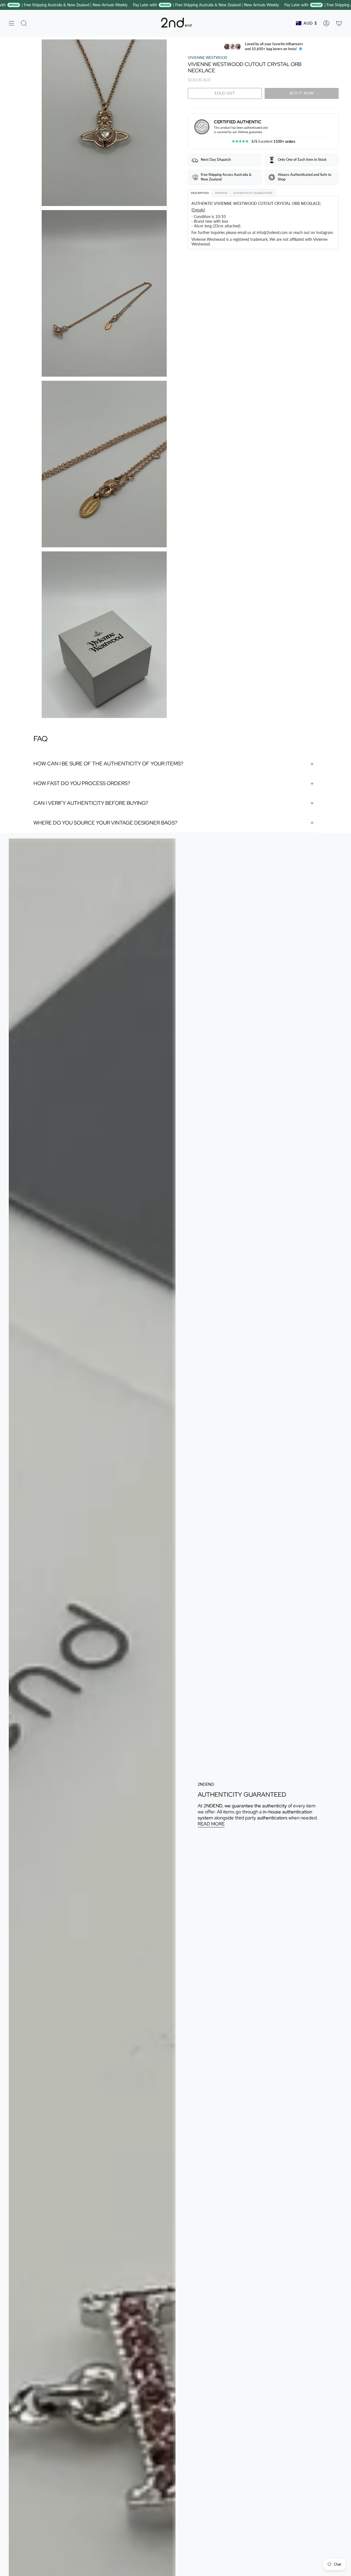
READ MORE (211, 1824)
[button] (24, 23)
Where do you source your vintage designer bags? (105, 823)
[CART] (339, 23)
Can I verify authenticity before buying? (91, 803)
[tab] (200, 193)
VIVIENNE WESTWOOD (208, 58)
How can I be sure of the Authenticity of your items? (108, 764)
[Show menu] (12, 23)
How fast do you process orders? (82, 783)
